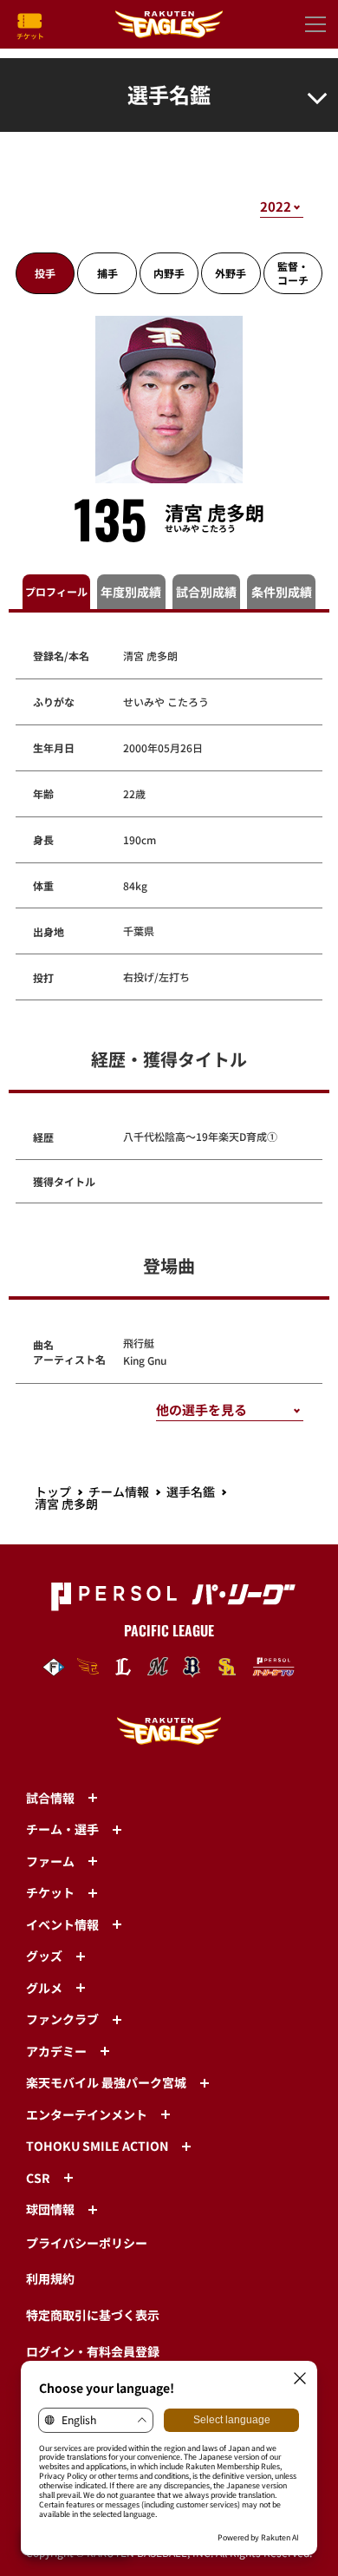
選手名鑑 (191, 1491)
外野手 (231, 273)
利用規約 (50, 2278)
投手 (45, 273)
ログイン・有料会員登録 (93, 2351)
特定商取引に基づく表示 (93, 2315)
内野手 (169, 273)
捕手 (107, 273)
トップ (53, 1491)
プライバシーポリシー (87, 2243)
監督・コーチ (293, 273)
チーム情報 (119, 1491)
